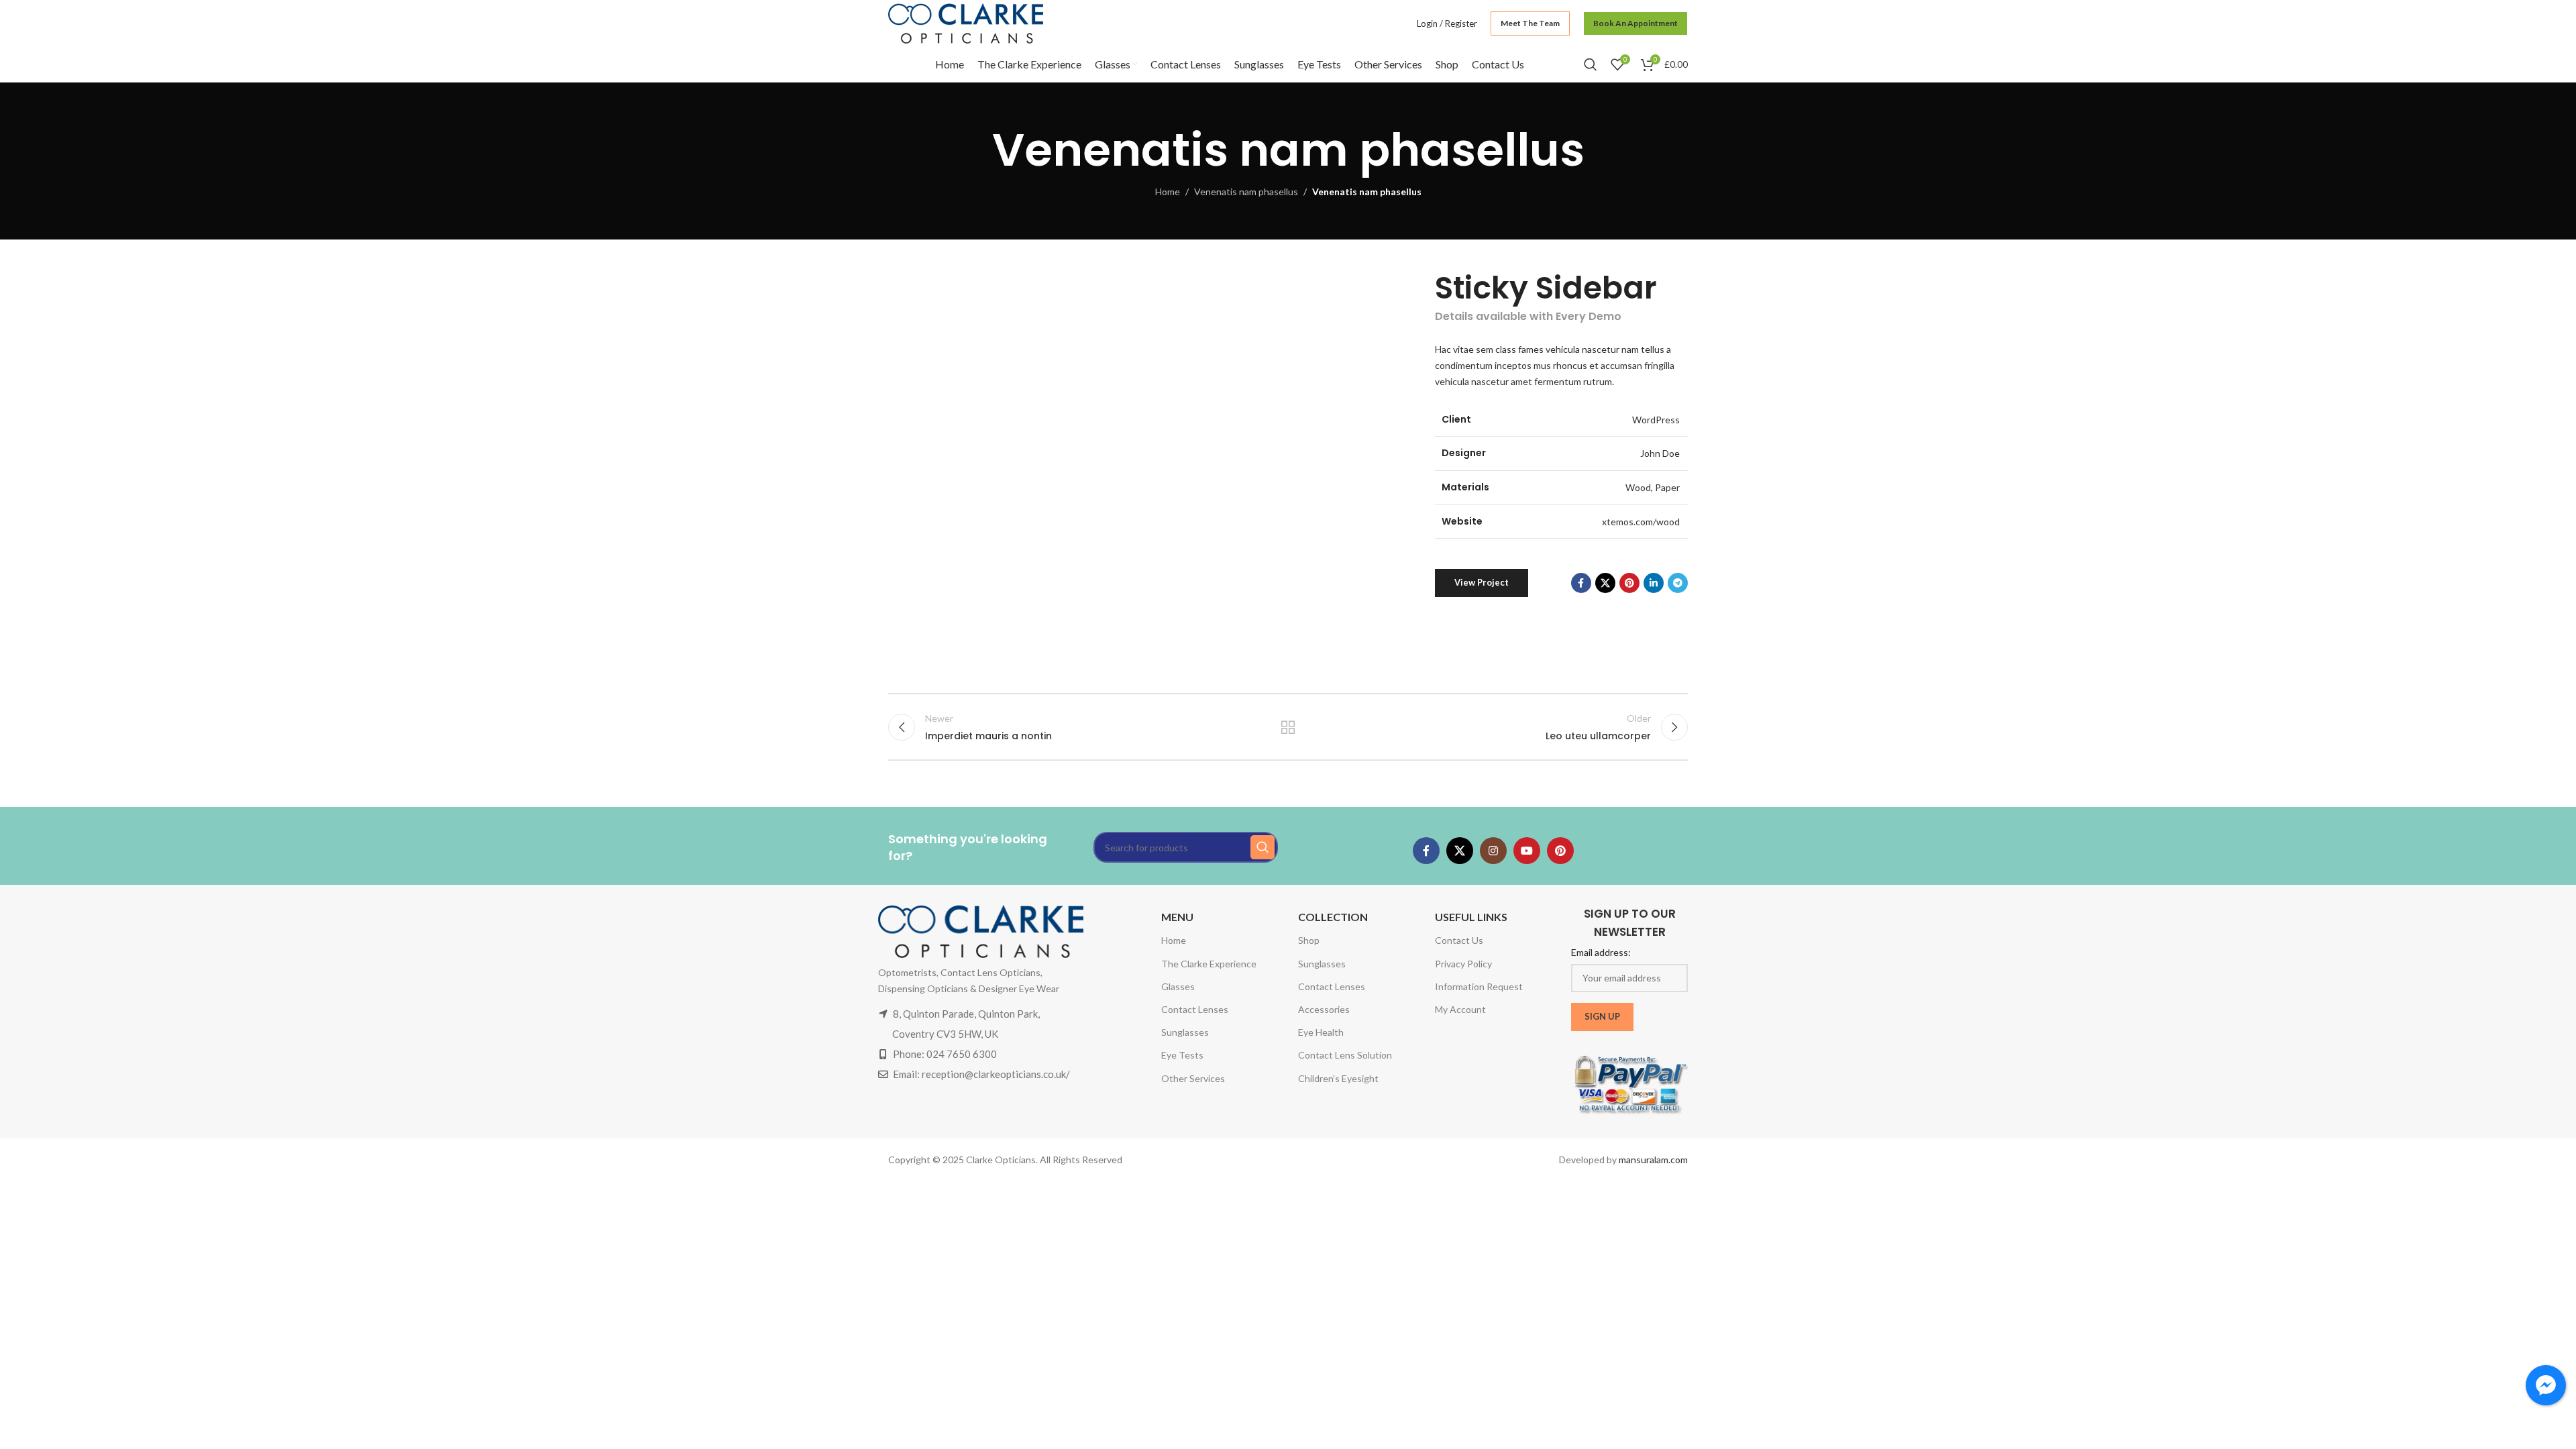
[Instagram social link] (1493, 851)
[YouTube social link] (1527, 851)
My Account (1460, 1009)
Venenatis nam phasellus (1246, 192)
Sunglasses (1185, 1032)
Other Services (1193, 1078)
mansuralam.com (1653, 1160)
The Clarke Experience (1209, 964)
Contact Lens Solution (1345, 1055)
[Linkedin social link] (1654, 583)
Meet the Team (1530, 23)
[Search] (1591, 64)
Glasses (1178, 986)
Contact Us (1459, 940)
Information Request (1479, 986)
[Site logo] (966, 22)
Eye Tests (1182, 1055)
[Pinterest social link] (1629, 583)
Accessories (1324, 1009)
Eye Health (1321, 1032)
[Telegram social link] (1678, 583)
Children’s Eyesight (1338, 1078)
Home (1168, 192)
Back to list (1288, 727)
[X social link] (1605, 583)
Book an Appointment (1635, 23)
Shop (1309, 940)
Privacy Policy (1463, 964)
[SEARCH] (1263, 847)
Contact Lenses (1195, 1009)
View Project (1482, 582)
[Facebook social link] (1581, 583)
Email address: (1601, 952)
